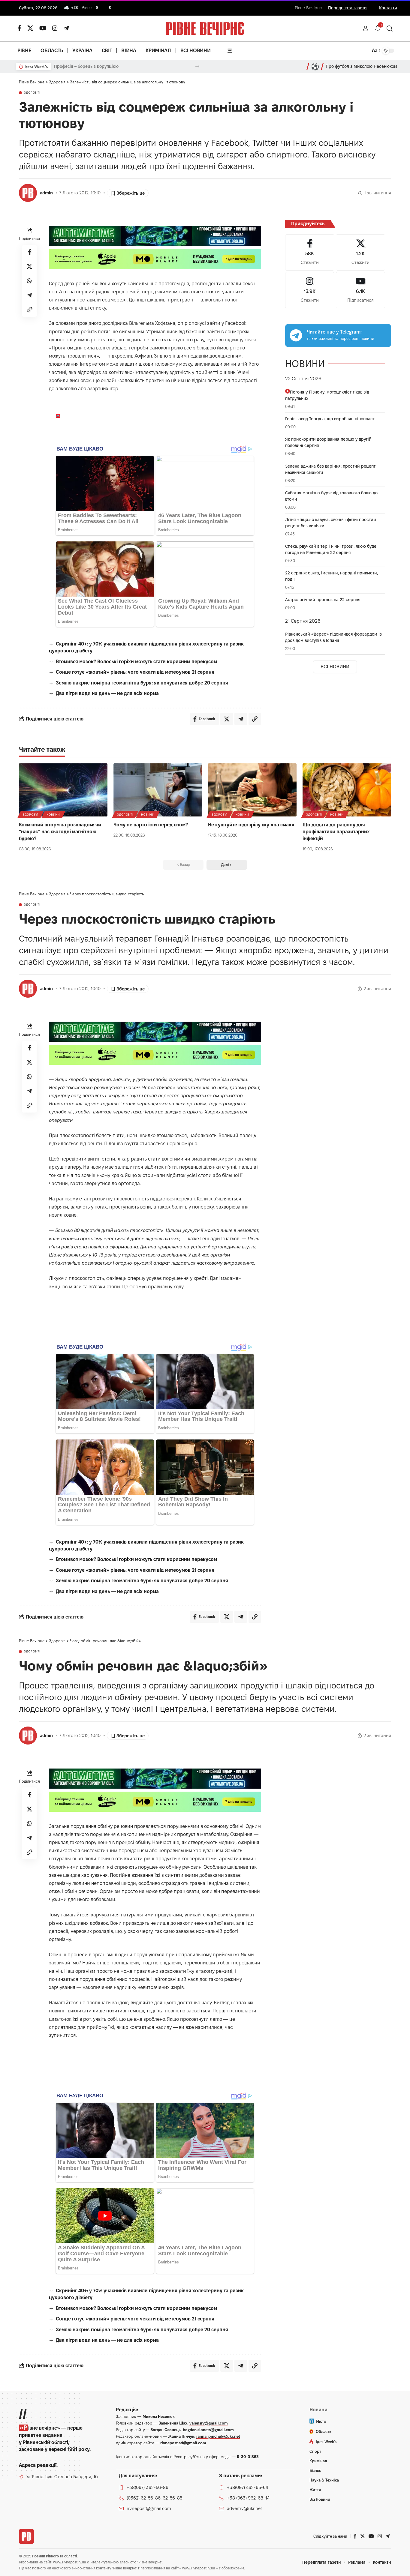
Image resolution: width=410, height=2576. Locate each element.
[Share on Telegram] (29, 295)
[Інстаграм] (55, 28)
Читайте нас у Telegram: (334, 332)
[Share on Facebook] (29, 252)
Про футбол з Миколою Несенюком (361, 66)
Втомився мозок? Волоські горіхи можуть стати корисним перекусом (136, 662)
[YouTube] (43, 28)
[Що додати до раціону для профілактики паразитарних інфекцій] (347, 790)
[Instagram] (310, 290)
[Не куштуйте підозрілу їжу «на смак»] (252, 790)
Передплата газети (347, 8)
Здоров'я (32, 93)
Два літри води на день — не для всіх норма (107, 693)
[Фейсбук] (19, 28)
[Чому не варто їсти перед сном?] (158, 790)
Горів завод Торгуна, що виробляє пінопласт (330, 419)
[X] (30, 28)
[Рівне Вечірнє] (26, 2536)
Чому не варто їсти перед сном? (151, 825)
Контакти (388, 8)
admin (46, 193)
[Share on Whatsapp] (29, 281)
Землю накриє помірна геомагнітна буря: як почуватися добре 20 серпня (142, 683)
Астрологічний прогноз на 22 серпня (323, 600)
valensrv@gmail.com (209, 2423)
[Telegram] (66, 28)
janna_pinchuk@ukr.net (218, 2436)
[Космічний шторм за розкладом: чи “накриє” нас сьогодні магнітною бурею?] (63, 790)
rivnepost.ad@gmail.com (183, 2443)
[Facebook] (310, 252)
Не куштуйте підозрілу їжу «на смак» (251, 825)
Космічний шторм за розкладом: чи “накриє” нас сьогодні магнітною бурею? (60, 832)
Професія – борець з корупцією (86, 66)
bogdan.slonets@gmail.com (208, 2430)
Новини (53, 815)
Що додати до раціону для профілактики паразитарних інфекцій (336, 832)
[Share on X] (29, 266)
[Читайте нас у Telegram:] (296, 335)
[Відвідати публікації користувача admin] (28, 193)
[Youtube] (360, 290)
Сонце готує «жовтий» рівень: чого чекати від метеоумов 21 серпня (135, 672)
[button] (366, 28)
